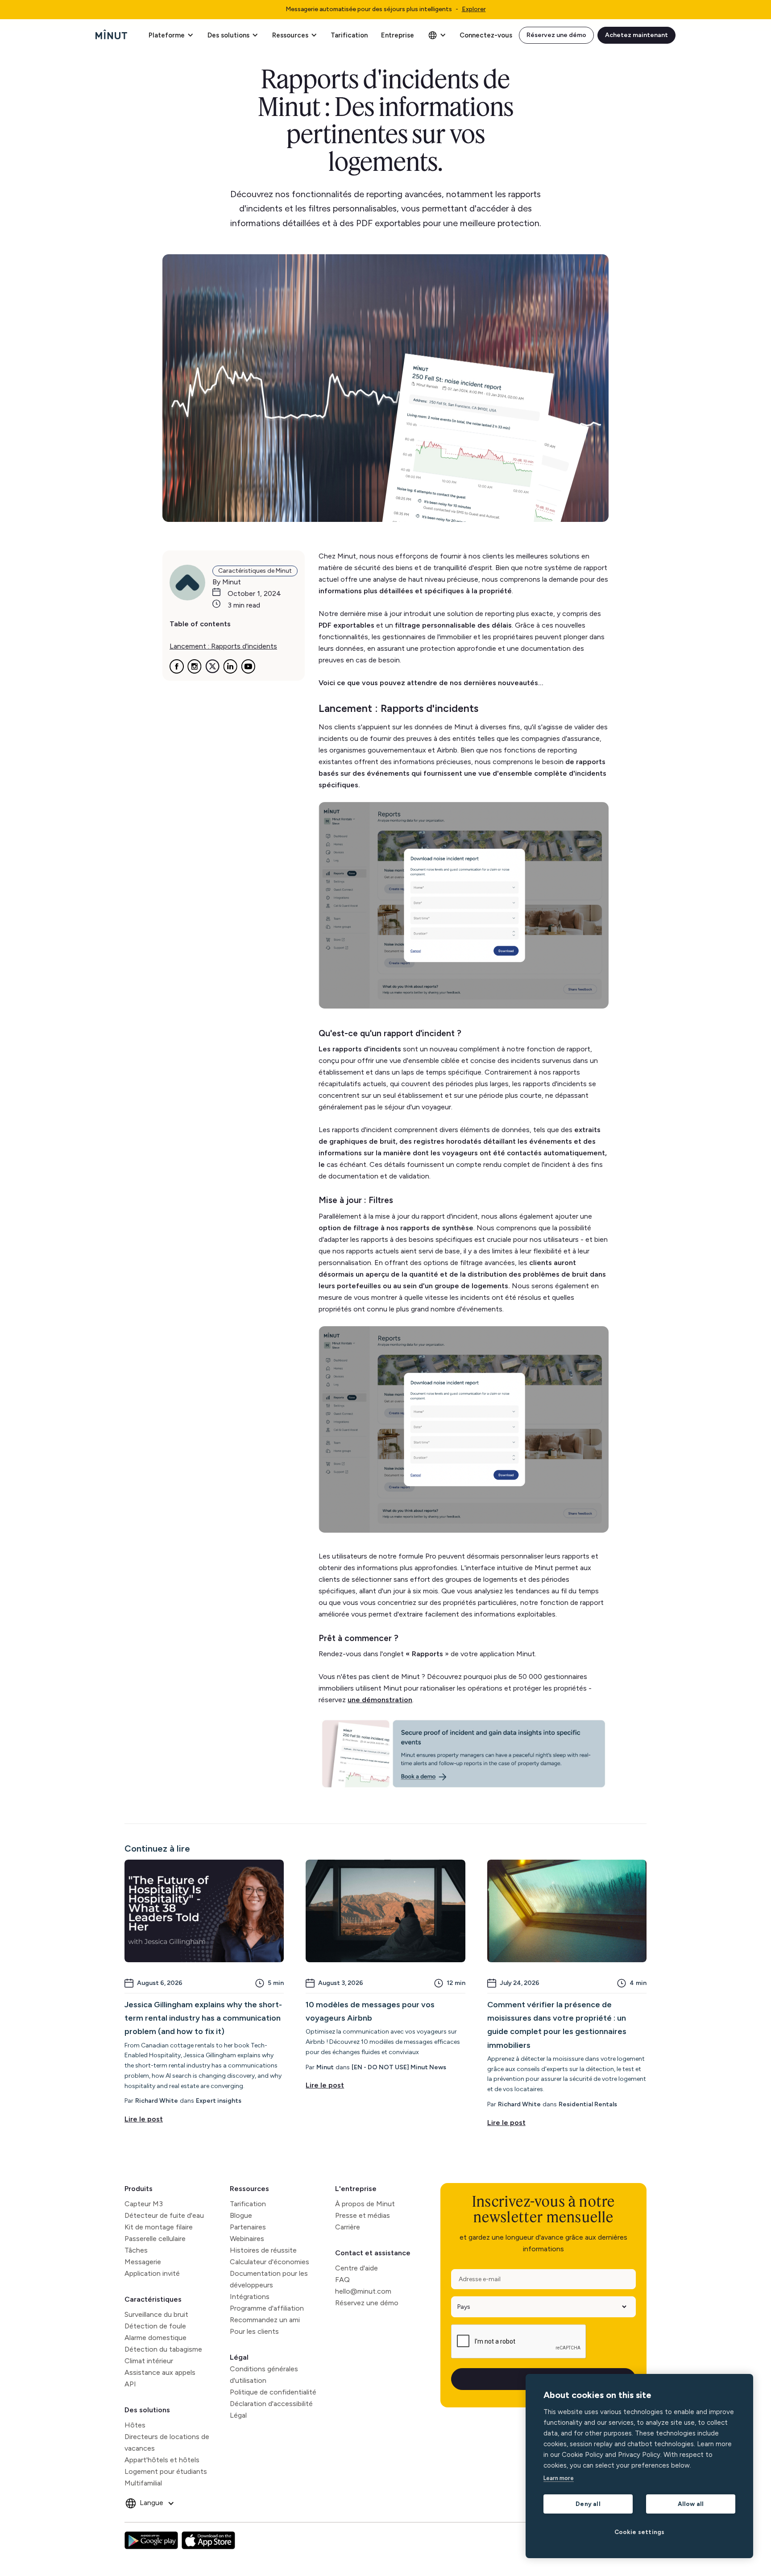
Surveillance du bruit (156, 2314)
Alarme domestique (155, 2338)
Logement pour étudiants (166, 2471)
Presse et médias (363, 2215)
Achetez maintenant (636, 35)
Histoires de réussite (263, 2250)
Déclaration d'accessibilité (271, 2404)
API (130, 2384)
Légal (239, 2357)
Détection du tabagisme (163, 2349)
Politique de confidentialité (273, 2392)
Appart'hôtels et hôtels (162, 2460)
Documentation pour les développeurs (269, 2279)
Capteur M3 (144, 2204)
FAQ (342, 2280)
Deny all (588, 2504)
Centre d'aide (356, 2268)
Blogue (241, 2215)
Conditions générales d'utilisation (264, 2375)
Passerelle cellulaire (155, 2239)
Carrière (348, 2227)
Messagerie (143, 2262)
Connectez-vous (486, 35)
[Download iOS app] (208, 2540)
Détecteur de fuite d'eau (164, 2215)
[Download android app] (151, 2540)
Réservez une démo (556, 35)
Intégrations (250, 2297)
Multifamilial (143, 2483)
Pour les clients (254, 2331)
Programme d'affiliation (267, 2308)
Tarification (349, 35)
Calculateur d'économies (269, 2262)
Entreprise (398, 35)
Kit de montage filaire (159, 2227)
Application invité (152, 2273)
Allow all (691, 2504)
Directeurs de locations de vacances (167, 2442)
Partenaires (248, 2227)
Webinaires (247, 2239)
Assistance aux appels (160, 2372)
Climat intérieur (149, 2361)
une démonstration (380, 1700)
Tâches (136, 2250)
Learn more (559, 2478)
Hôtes (135, 2425)
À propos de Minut (365, 2204)
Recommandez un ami (265, 2320)
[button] (171, 35)
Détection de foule (155, 2326)
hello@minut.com (363, 2291)
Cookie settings (640, 2532)
